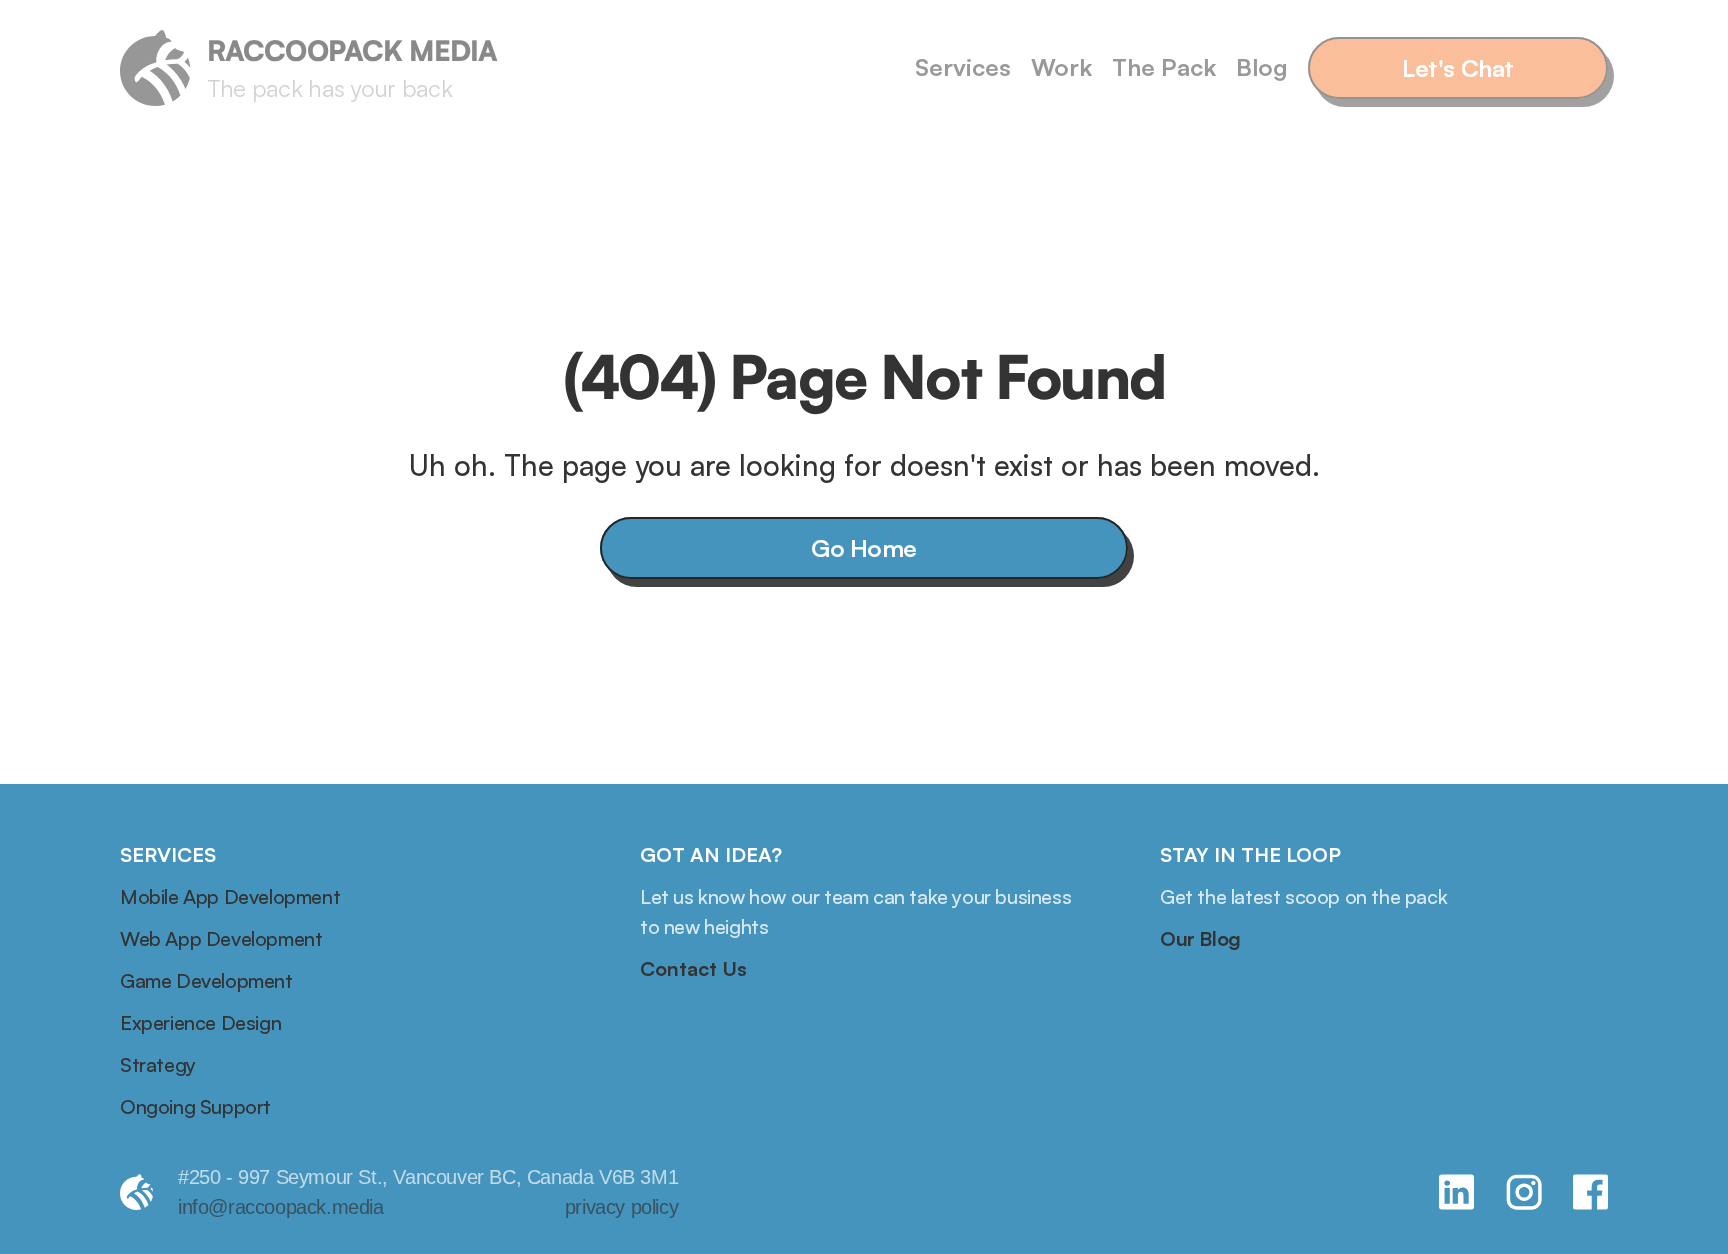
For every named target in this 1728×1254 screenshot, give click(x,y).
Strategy (158, 1064)
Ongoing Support (195, 1106)
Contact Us (693, 968)
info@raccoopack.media (281, 1207)
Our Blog (1200, 938)
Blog (1262, 67)
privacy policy (621, 1207)
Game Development (206, 980)
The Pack (1164, 67)
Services (963, 67)
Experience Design (200, 1022)
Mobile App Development (230, 896)
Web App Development (221, 938)
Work (1061, 67)
